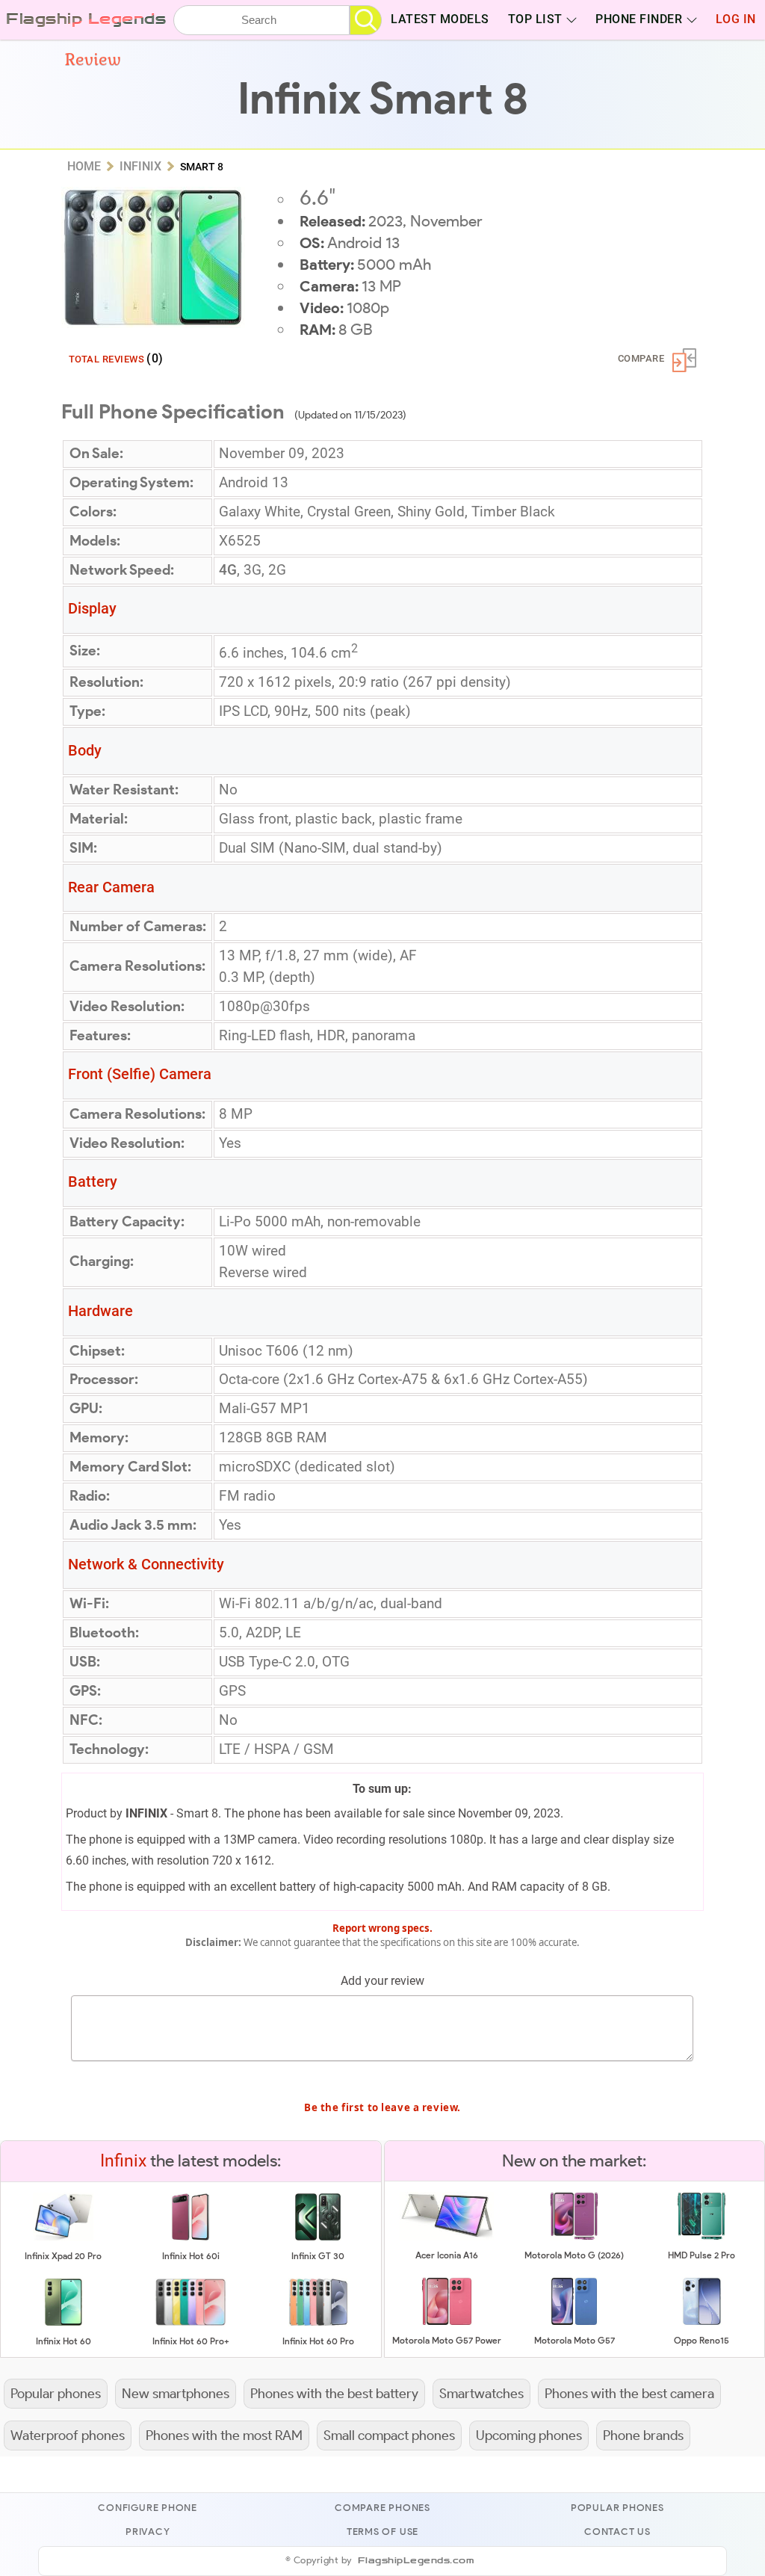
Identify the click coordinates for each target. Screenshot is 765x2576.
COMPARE (641, 358)
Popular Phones (617, 2508)
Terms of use (382, 2532)
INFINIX (146, 1813)
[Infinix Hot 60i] (191, 2238)
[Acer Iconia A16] (447, 2237)
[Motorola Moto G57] (574, 2322)
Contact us (617, 2532)
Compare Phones (382, 2508)
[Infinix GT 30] (318, 2238)
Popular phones (56, 2393)
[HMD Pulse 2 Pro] (701, 2237)
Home (84, 166)
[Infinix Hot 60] (64, 2323)
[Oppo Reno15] (702, 2322)
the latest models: (191, 2160)
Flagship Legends (86, 19)
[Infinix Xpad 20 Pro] (64, 2238)
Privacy (148, 2532)
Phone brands (643, 2435)
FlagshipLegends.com (416, 2561)
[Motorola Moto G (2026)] (574, 2237)
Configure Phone (148, 2508)
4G (228, 570)
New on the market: (574, 2160)
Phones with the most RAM (224, 2435)
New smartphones (176, 2393)
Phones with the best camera (629, 2393)
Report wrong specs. (382, 1928)
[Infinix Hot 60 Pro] (318, 2323)
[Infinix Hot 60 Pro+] (191, 2323)
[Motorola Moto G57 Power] (447, 2322)
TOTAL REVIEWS (116, 358)
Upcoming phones (529, 2435)
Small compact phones (389, 2435)
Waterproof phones (68, 2435)
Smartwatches (481, 2393)
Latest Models (440, 19)
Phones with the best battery (334, 2393)
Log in (736, 19)
